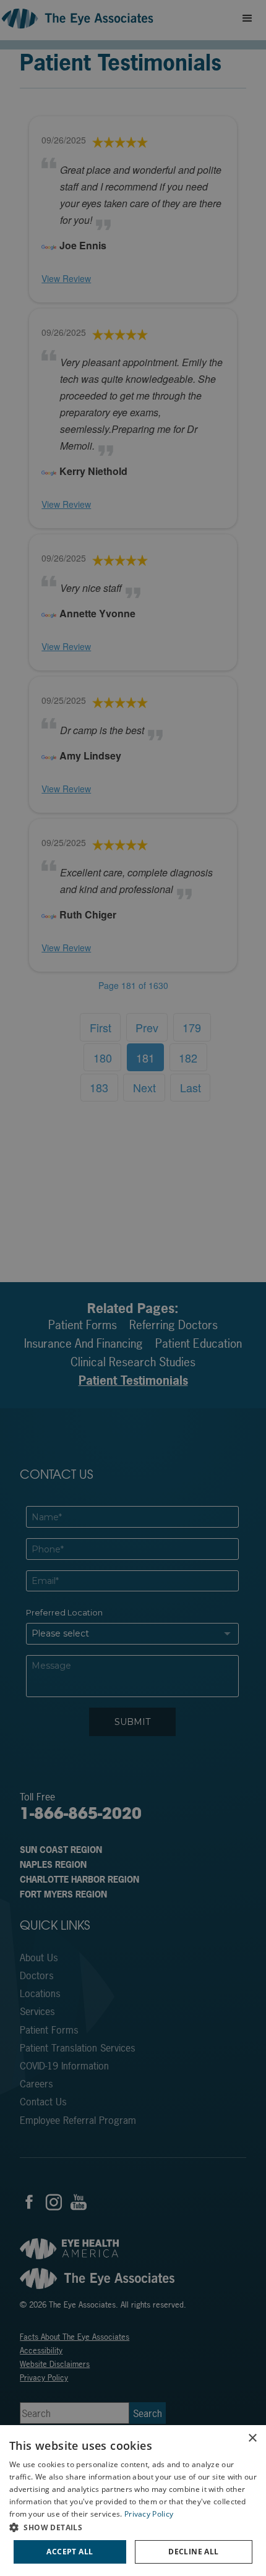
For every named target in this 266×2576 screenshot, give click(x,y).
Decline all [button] (193, 2552)
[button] (133, 2527)
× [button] (252, 2438)
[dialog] (133, 2501)
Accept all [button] (70, 2552)
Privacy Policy (149, 2514)
